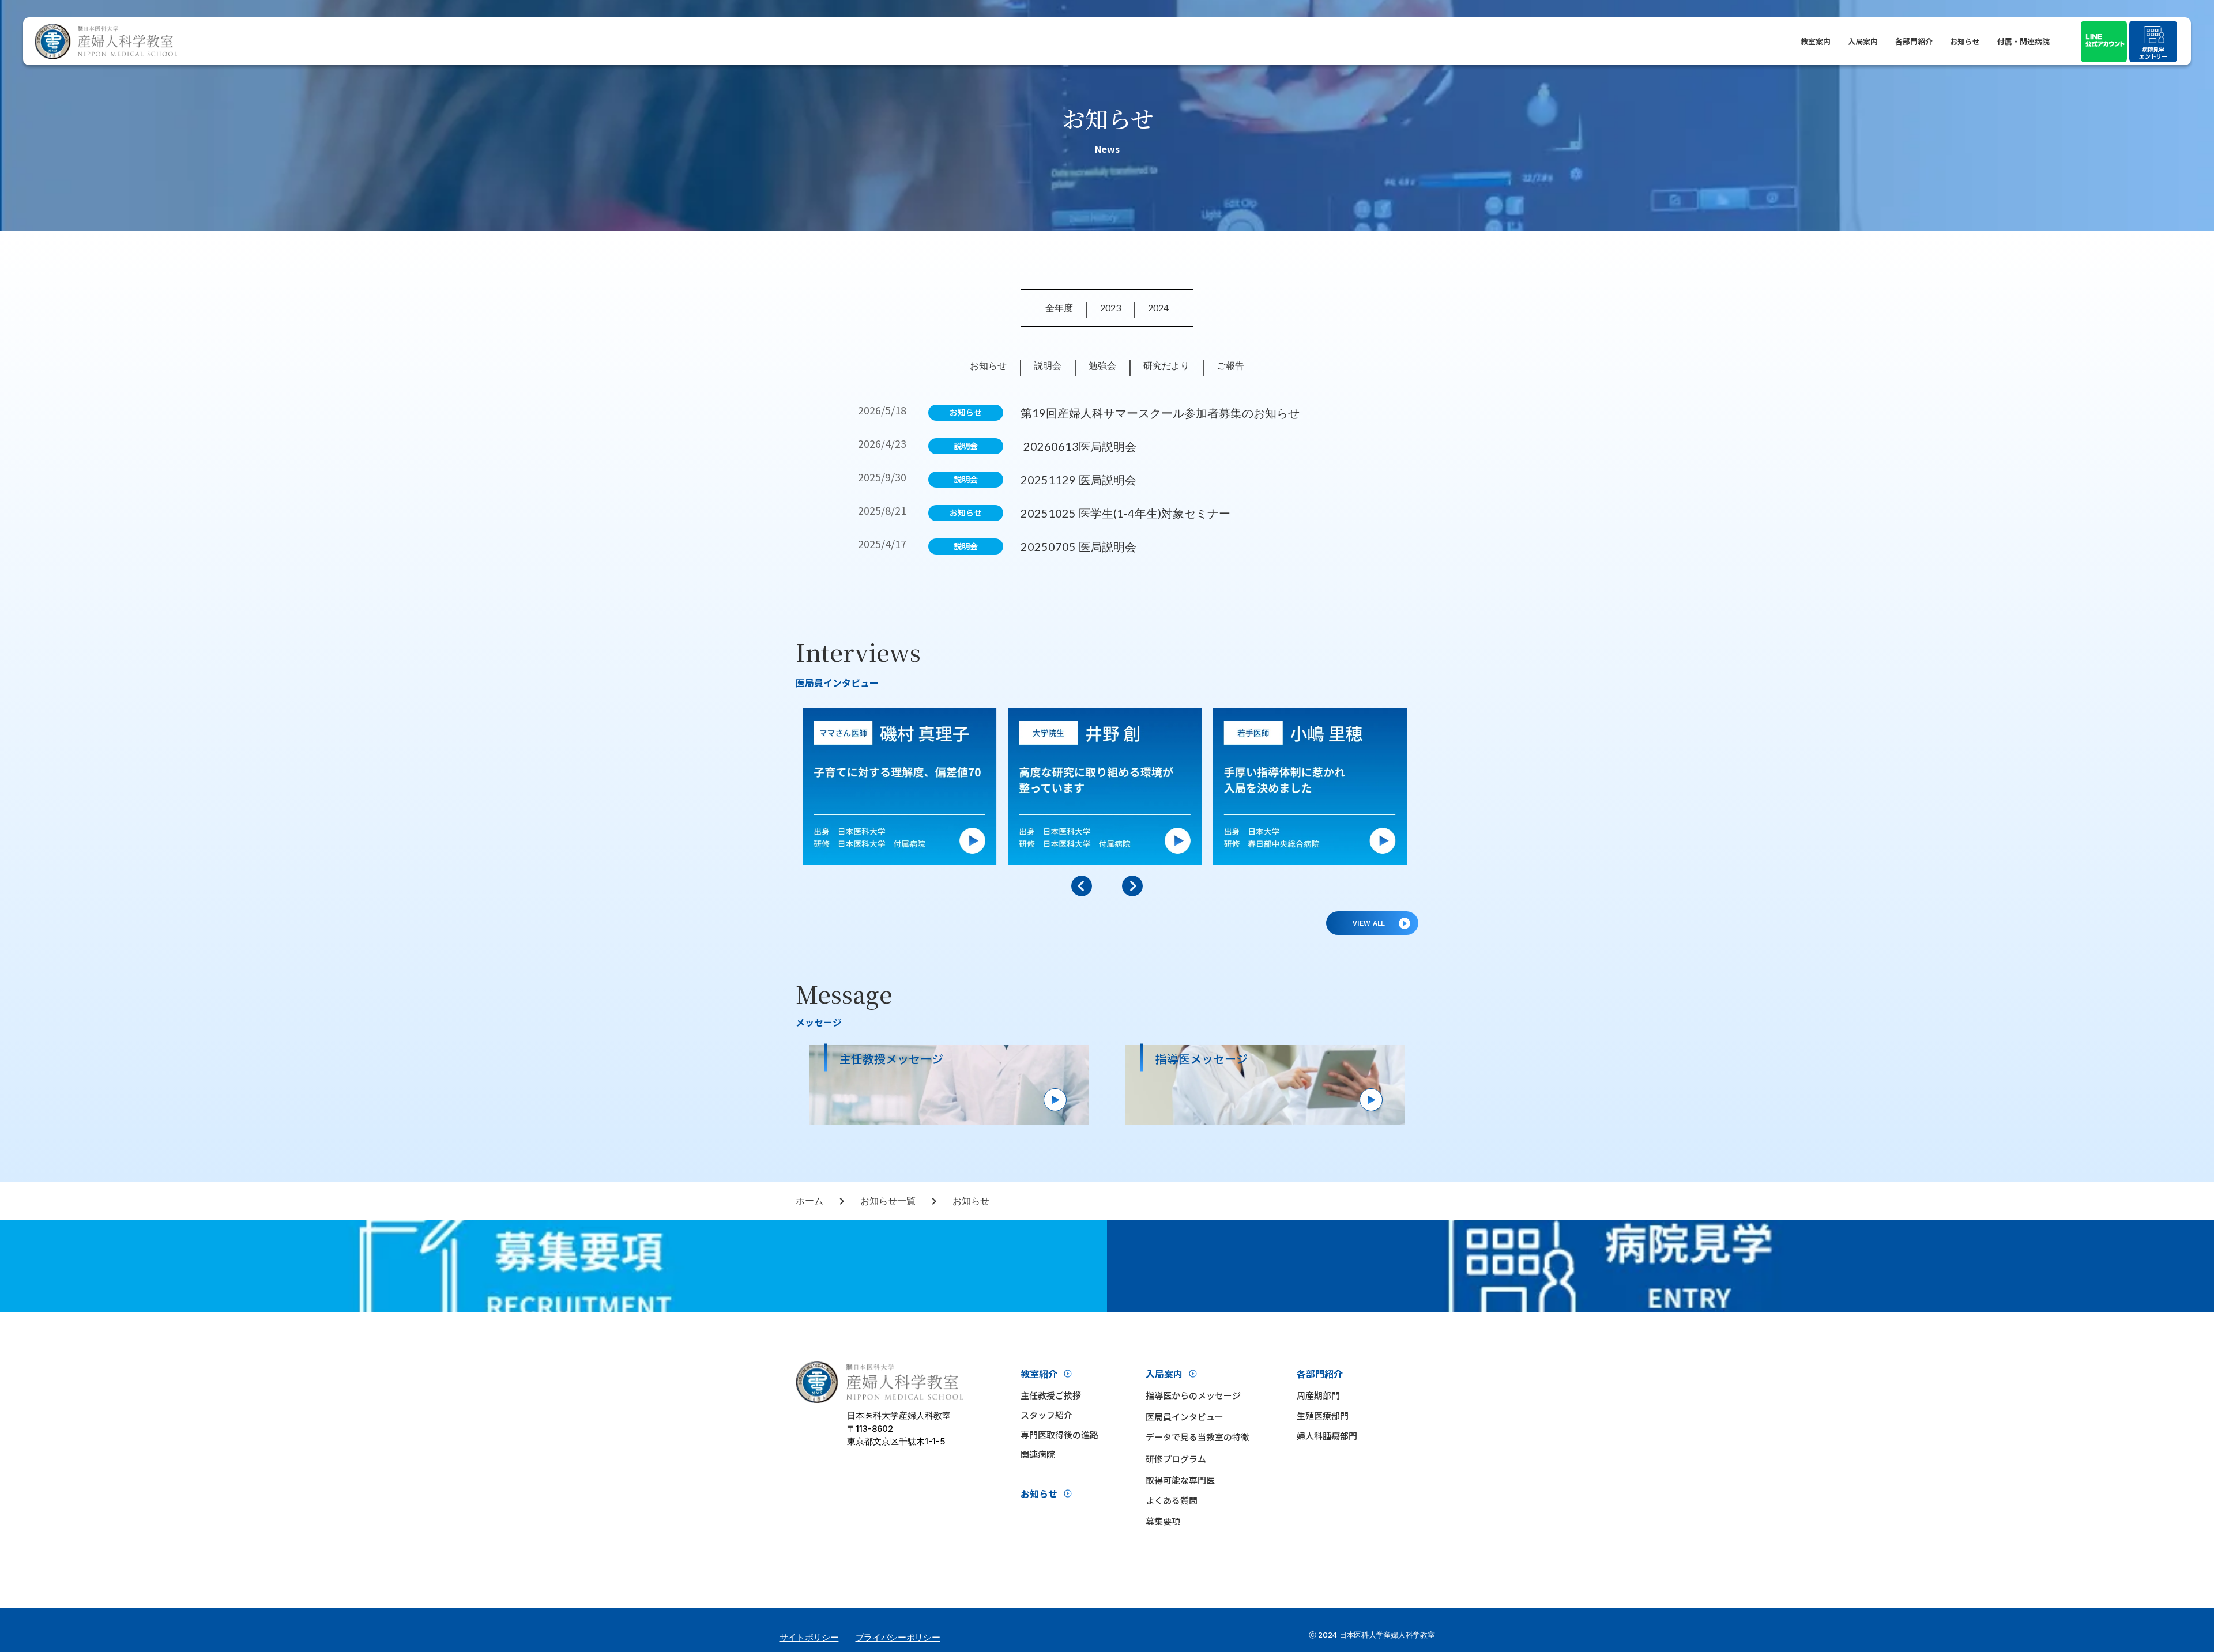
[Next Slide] (1132, 886)
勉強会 (1102, 365)
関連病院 (1038, 1454)
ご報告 (1230, 365)
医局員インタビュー (1185, 1417)
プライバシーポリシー (898, 1637)
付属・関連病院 (2023, 41)
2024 (1158, 308)
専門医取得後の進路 (1059, 1434)
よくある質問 (1172, 1500)
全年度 (1059, 308)
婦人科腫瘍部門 (1327, 1436)
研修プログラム (1176, 1459)
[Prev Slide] (1082, 886)
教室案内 (1816, 41)
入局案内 (1863, 41)
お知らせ (1965, 41)
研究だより (1166, 365)
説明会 (1048, 365)
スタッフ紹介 (1046, 1415)
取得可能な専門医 (1180, 1480)
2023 (1110, 308)
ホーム (809, 1200)
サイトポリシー (809, 1637)
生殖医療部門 (1323, 1415)
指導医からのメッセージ (1193, 1395)
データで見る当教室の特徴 (1198, 1437)
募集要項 (1163, 1521)
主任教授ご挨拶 (1051, 1395)
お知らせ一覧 (888, 1200)
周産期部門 (1318, 1395)
